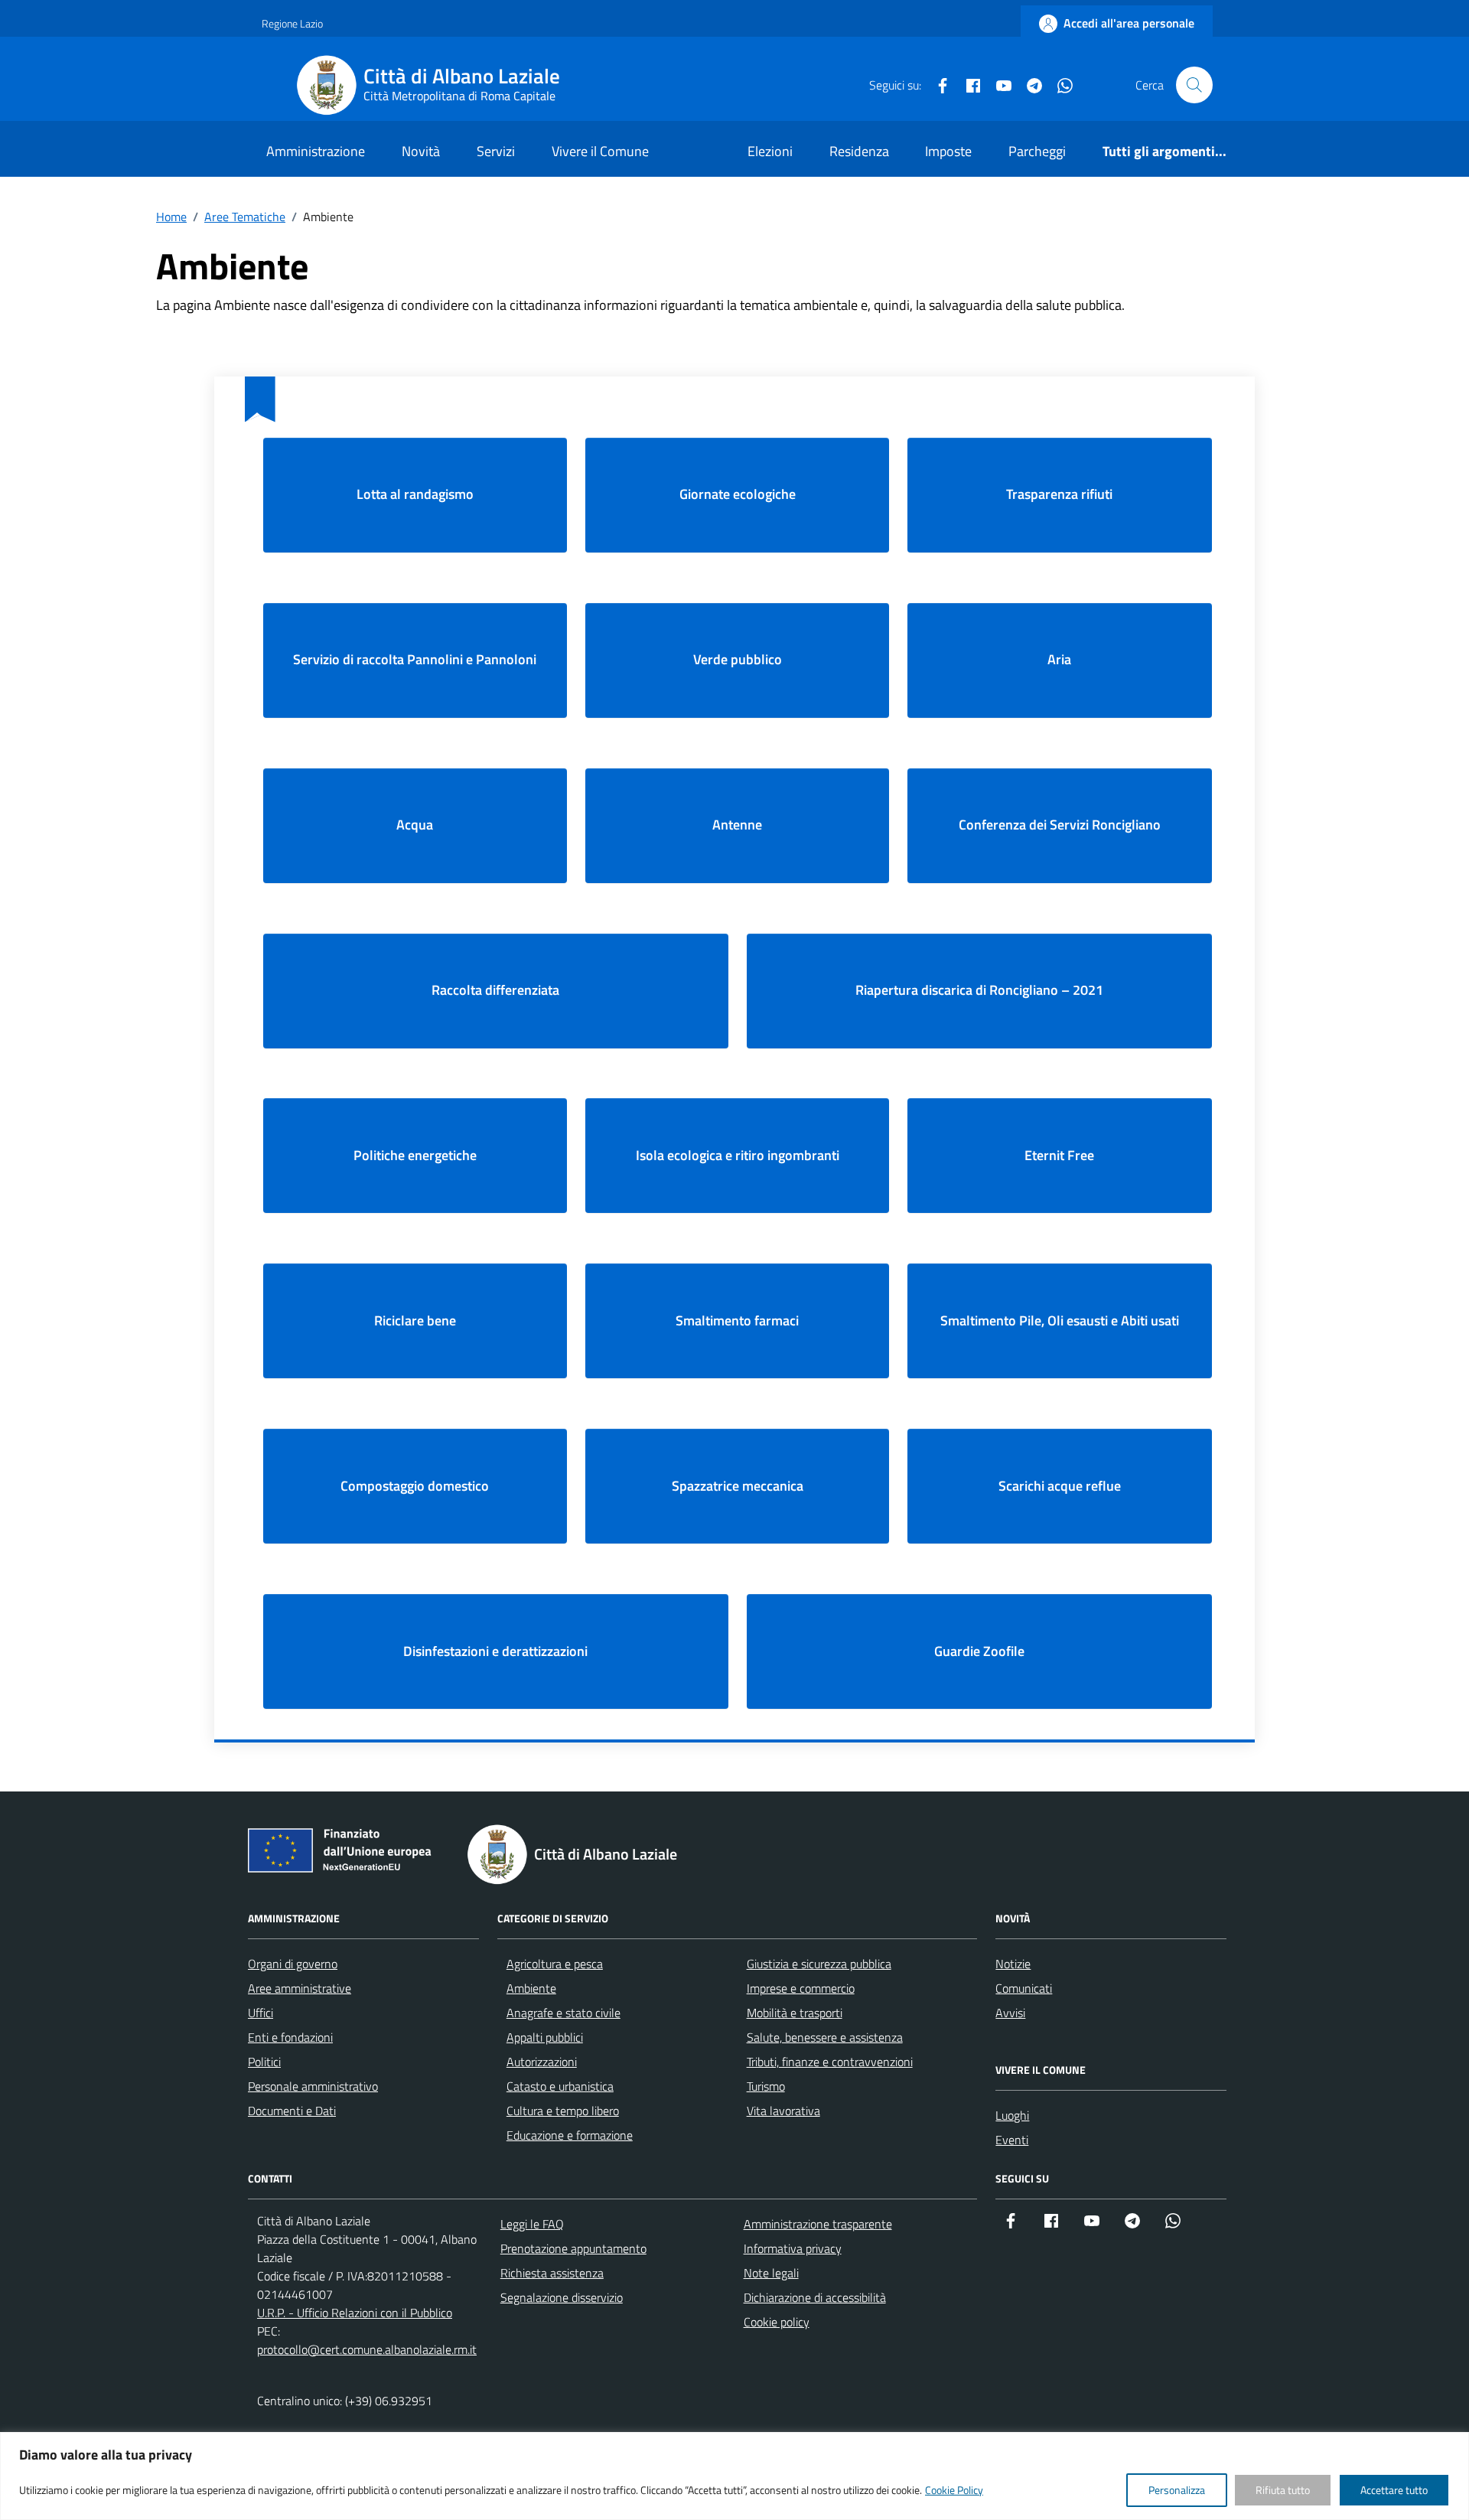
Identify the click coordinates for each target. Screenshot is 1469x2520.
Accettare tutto (1394, 2490)
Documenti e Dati (292, 2111)
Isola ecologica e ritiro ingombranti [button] (738, 1155)
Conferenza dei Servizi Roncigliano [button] (1060, 825)
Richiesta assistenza (552, 2273)
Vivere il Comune (600, 151)
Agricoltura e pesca (555, 1964)
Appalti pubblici (545, 2037)
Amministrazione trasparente (818, 2224)
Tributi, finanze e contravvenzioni (830, 2062)
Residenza (859, 151)
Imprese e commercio (801, 1988)
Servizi (496, 151)
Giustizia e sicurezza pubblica (819, 1964)
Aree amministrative (300, 1988)
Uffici (261, 2013)
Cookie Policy (954, 2490)
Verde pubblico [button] (738, 659)
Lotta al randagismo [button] (415, 494)
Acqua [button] (415, 825)
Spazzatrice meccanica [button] (738, 1486)
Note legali (771, 2273)
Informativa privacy (793, 2248)
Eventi (1012, 2140)
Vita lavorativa (783, 2111)
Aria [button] (1059, 659)
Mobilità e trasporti (795, 2013)
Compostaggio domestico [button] (415, 1486)
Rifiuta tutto (1283, 2490)
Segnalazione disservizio (562, 2297)
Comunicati (1024, 1988)
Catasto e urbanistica (560, 2086)
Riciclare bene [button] (415, 1320)
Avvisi (1010, 2013)
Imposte (948, 151)
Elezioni (770, 151)
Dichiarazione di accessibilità (815, 2297)
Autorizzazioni (542, 2062)
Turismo (766, 2086)
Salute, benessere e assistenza (825, 2037)
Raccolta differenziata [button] (495, 990)
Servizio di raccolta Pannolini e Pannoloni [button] (415, 659)
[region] (734, 2476)
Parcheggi (1037, 151)
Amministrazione (316, 151)
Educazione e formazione (570, 2135)
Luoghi (1012, 2115)
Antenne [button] (737, 825)
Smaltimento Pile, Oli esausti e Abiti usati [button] (1060, 1320)
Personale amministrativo (313, 2086)
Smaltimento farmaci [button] (737, 1320)
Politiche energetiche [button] (415, 1155)
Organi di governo (293, 1964)
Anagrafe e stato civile (563, 2013)
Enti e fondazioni (290, 2037)
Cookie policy (777, 2322)
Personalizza (1177, 2490)
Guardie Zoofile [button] (979, 1651)
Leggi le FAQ (532, 2224)
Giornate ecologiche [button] (738, 494)
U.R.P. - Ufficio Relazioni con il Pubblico (355, 2313)
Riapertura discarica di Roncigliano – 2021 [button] (979, 990)
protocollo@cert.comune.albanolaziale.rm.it (367, 2349)
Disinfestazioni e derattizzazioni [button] (495, 1651)
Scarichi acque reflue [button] (1060, 1486)
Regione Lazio (292, 23)
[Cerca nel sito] (1194, 85)
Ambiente (531, 1988)
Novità (421, 151)
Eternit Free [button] (1059, 1155)
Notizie (1013, 1964)
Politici (264, 2062)
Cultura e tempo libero (563, 2111)
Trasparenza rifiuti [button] (1059, 494)
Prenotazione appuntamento (573, 2248)
